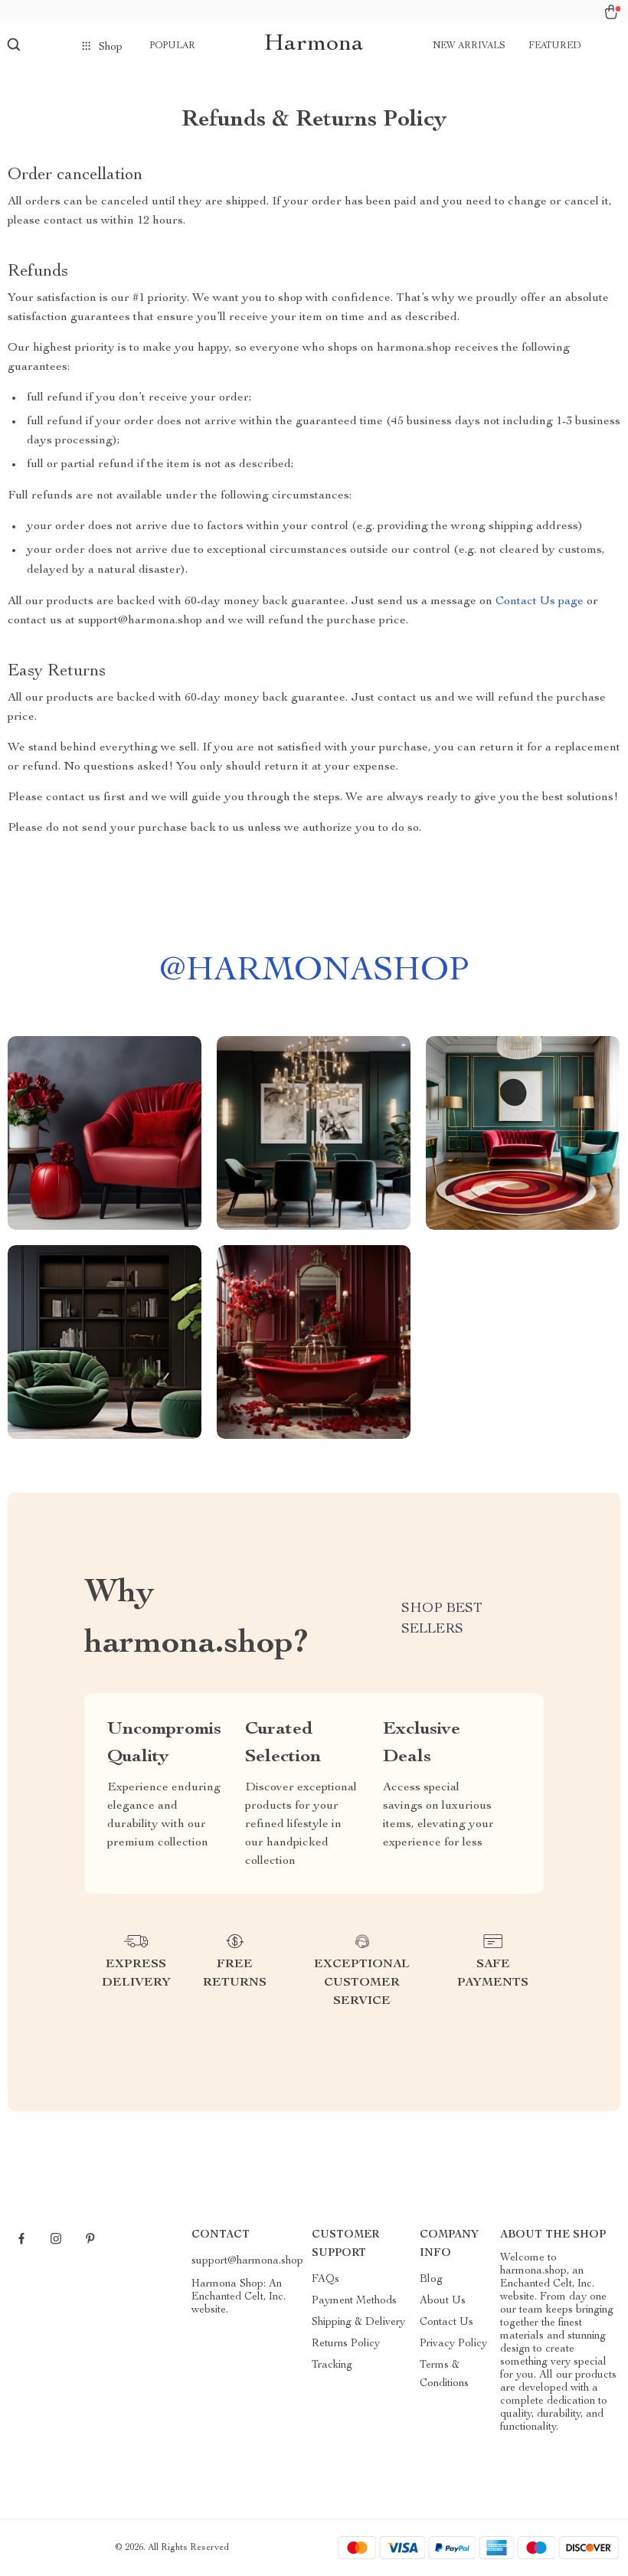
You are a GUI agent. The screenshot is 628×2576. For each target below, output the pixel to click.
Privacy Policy (453, 2344)
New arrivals (469, 46)
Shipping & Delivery (358, 2323)
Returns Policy (346, 2344)
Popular (172, 46)
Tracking (332, 2365)
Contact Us (446, 2323)
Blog (431, 2280)
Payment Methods (354, 2301)
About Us (443, 2301)
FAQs (325, 2280)
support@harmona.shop (247, 2261)
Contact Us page (540, 602)
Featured (554, 46)
